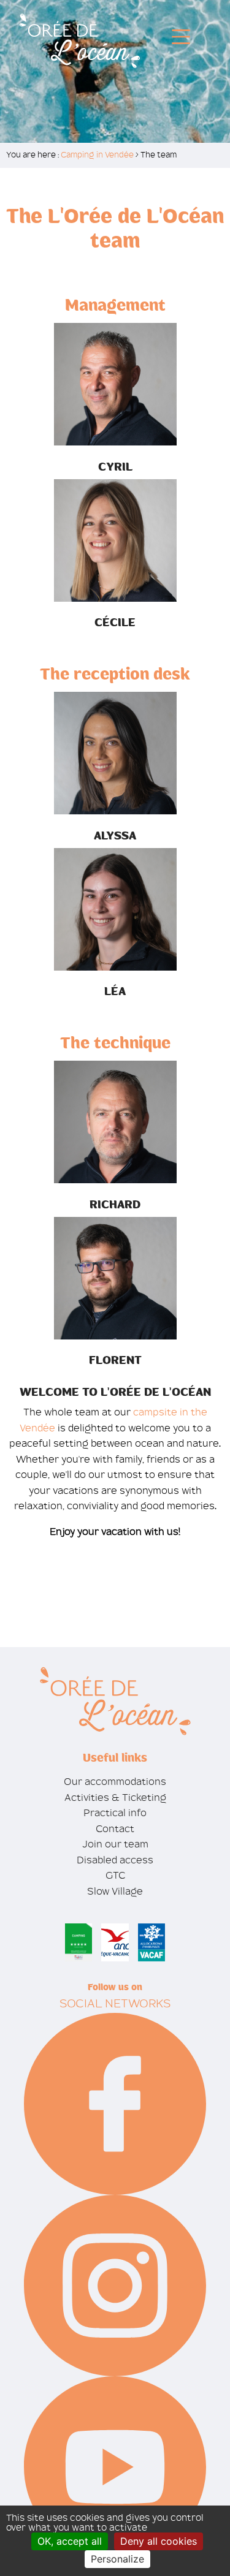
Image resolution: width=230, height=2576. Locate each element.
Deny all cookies (159, 2541)
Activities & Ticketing (115, 1798)
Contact (115, 1829)
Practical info (115, 1813)
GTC (115, 1875)
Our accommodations (115, 1782)
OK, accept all (70, 2541)
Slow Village (115, 1891)
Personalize (117, 2559)
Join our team (115, 1844)
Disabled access (115, 1860)
